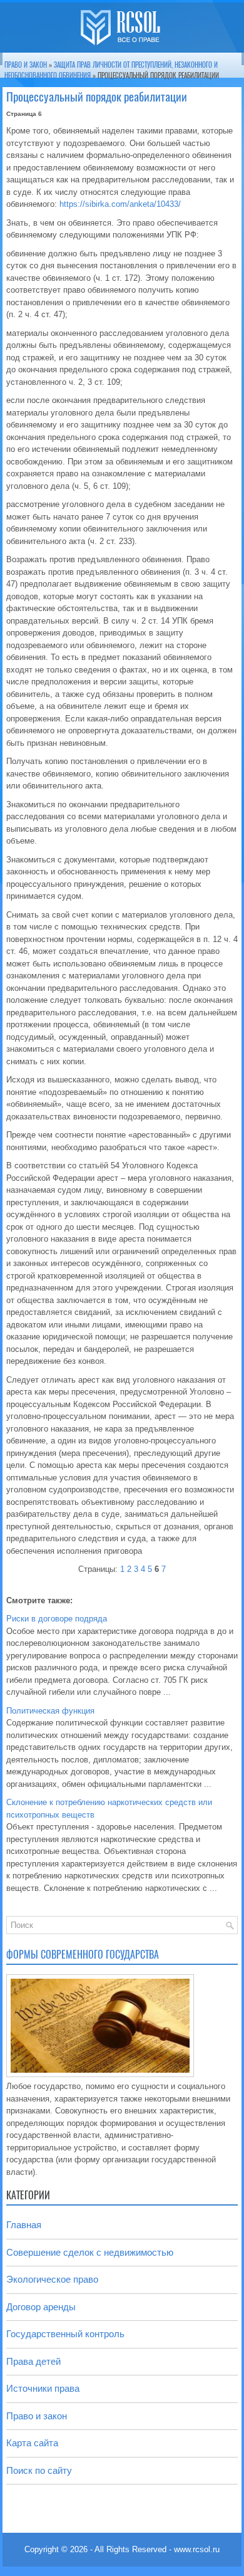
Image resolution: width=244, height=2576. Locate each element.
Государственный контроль (65, 2334)
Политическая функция (50, 1711)
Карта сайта (32, 2443)
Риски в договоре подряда (57, 1619)
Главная (24, 2225)
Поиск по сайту (39, 2470)
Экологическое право (52, 2279)
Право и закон (26, 65)
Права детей (33, 2361)
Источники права (43, 2388)
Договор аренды (41, 2307)
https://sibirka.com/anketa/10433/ (120, 204)
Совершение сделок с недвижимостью (90, 2252)
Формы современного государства (83, 1955)
